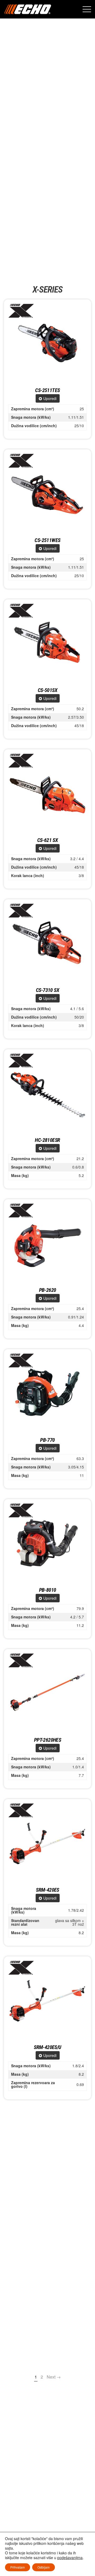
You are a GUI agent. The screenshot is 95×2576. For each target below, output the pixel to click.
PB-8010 (48, 1590)
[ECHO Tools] (28, 9)
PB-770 (47, 1440)
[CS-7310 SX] (47, 943)
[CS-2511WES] (47, 493)
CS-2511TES (47, 390)
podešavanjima (70, 2558)
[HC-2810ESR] (47, 1093)
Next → (54, 2377)
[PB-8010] (47, 1543)
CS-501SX (47, 690)
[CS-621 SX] (47, 793)
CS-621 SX (48, 840)
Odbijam (44, 2567)
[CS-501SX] (47, 643)
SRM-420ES (47, 1890)
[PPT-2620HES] (47, 1693)
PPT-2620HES (47, 1740)
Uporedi (50, 398)
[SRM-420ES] (47, 1843)
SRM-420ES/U (47, 2047)
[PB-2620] (47, 1243)
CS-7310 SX (47, 990)
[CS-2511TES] (47, 343)
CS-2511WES (47, 540)
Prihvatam (18, 2567)
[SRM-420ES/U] (47, 2000)
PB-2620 (48, 1290)
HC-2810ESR (47, 1140)
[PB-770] (47, 1393)
